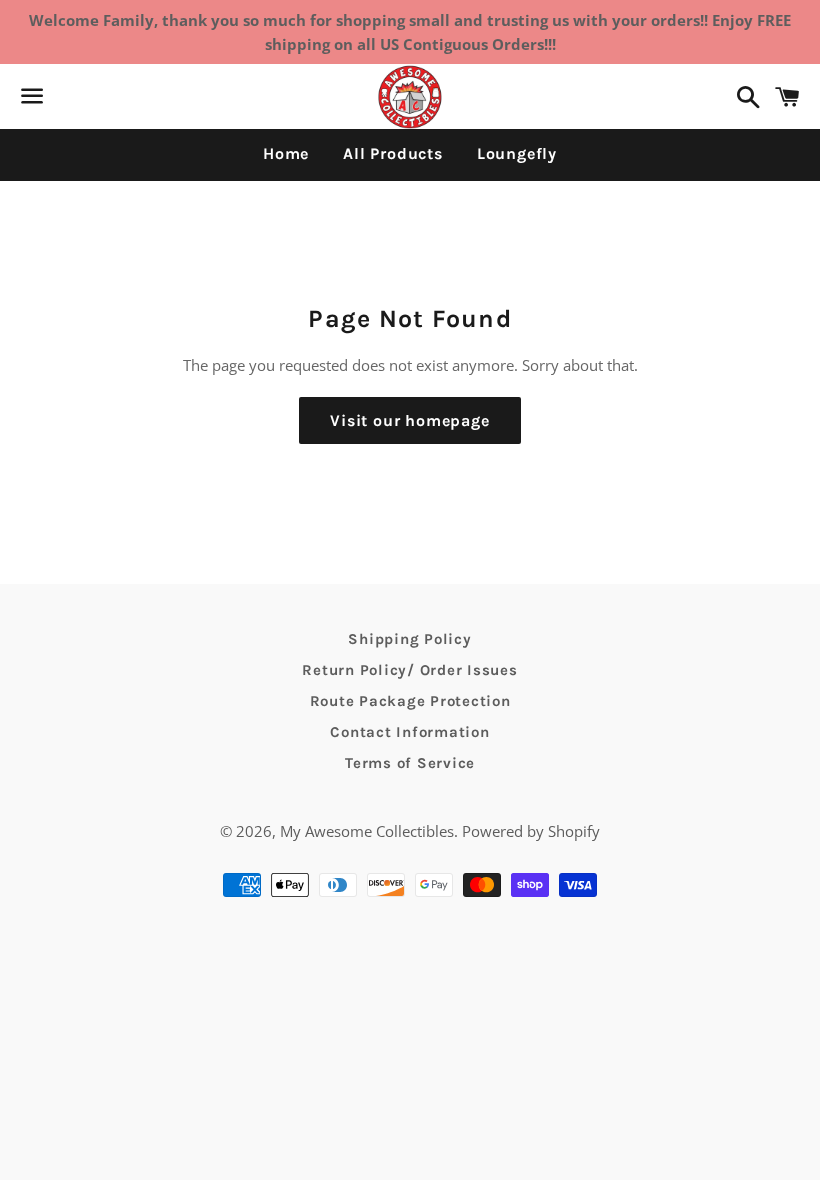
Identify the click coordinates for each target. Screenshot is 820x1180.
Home (286, 153)
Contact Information (409, 732)
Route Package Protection (410, 701)
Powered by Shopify (531, 831)
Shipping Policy (409, 639)
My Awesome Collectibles (367, 831)
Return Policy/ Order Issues (409, 670)
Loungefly (517, 153)
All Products (393, 153)
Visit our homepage (409, 420)
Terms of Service (410, 763)
